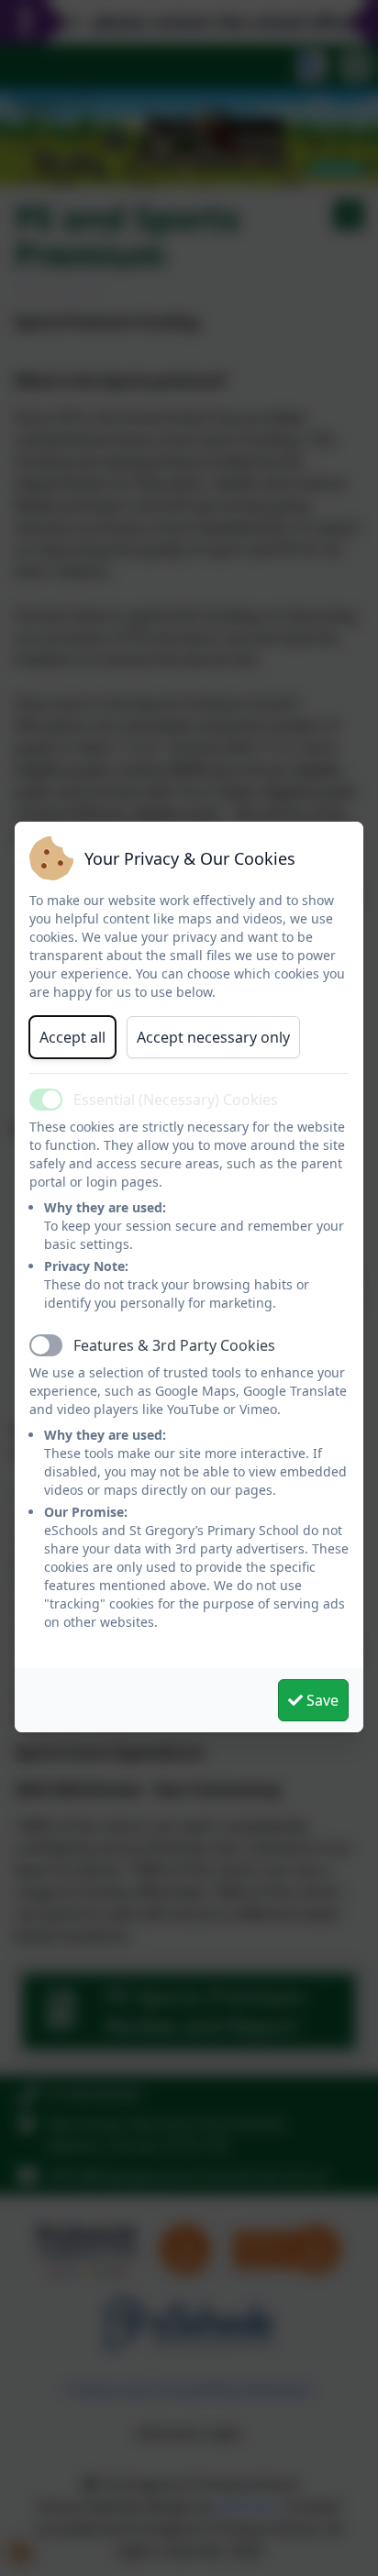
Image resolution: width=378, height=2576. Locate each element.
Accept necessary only (213, 1037)
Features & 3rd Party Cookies (174, 1345)
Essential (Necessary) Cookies (176, 1100)
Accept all (72, 1037)
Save (321, 1700)
